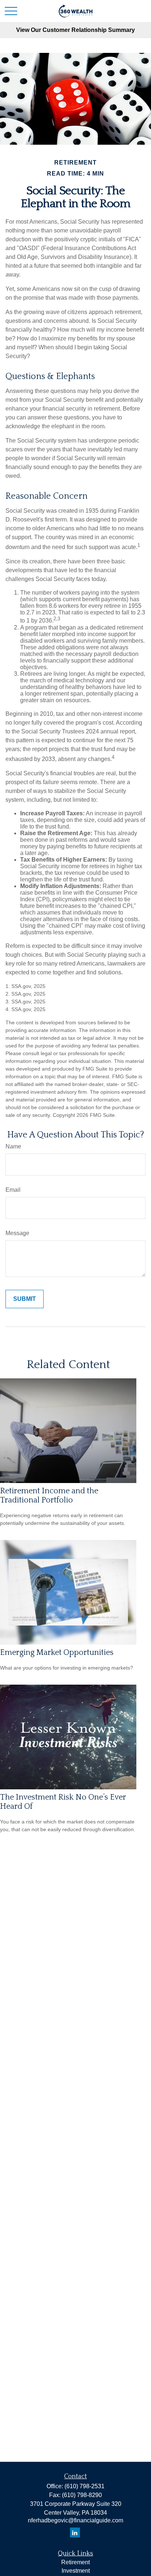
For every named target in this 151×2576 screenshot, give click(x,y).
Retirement (75, 2562)
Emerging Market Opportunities (57, 1653)
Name (13, 1146)
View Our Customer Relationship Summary (75, 30)
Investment (76, 2571)
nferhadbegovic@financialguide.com (75, 2520)
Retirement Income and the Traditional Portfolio (49, 1496)
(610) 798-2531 (84, 2486)
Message (17, 1233)
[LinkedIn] (75, 2532)
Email (13, 1190)
